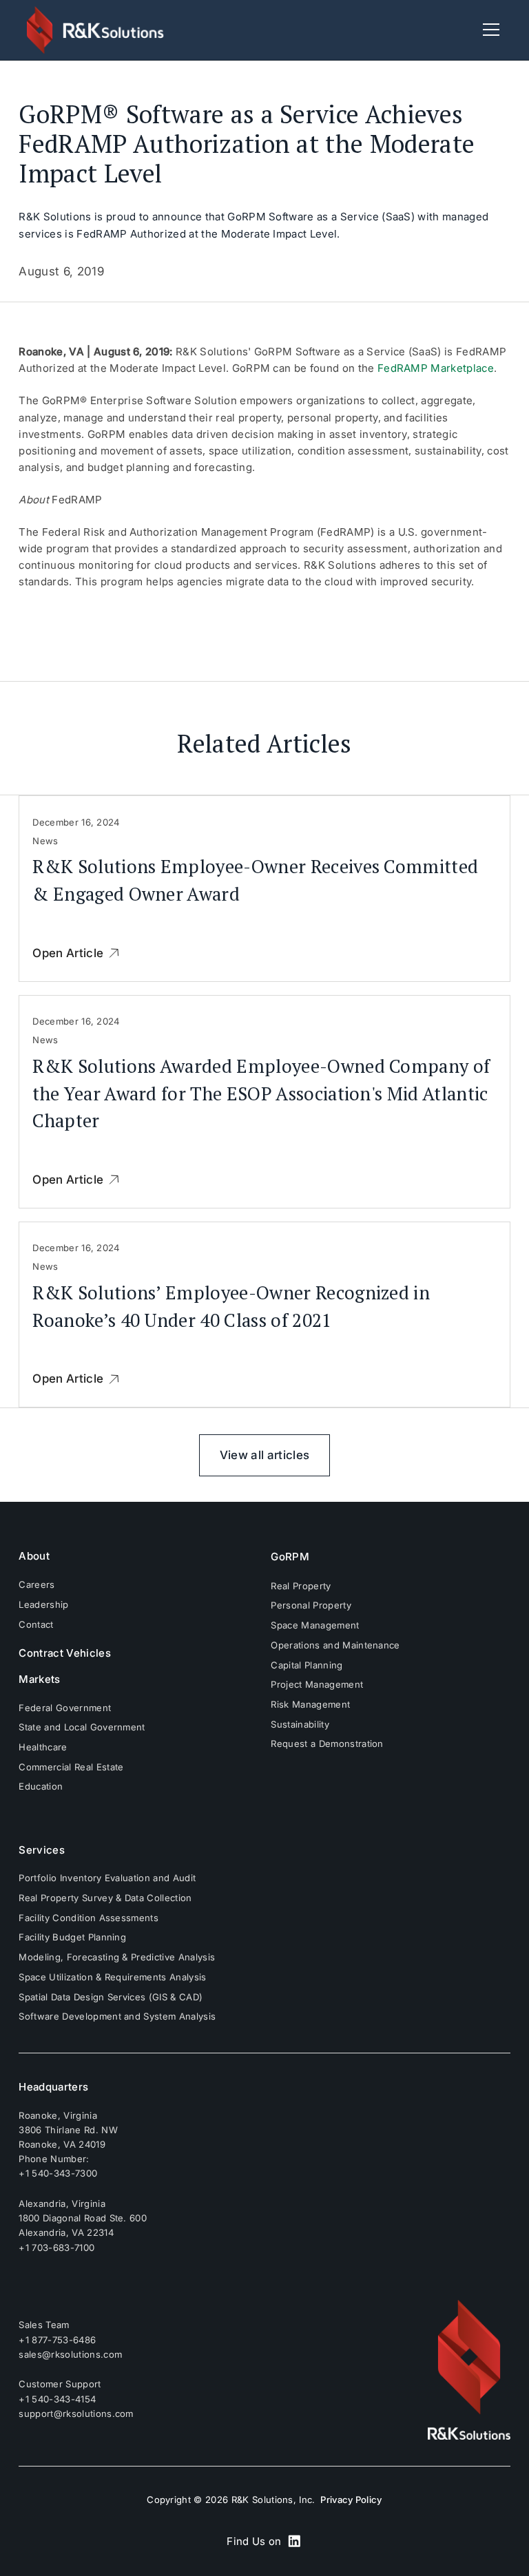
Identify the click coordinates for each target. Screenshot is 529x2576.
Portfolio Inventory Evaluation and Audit (107, 1878)
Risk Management (310, 1704)
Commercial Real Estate (71, 1767)
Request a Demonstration (327, 1743)
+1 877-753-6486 (57, 2339)
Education (41, 1786)
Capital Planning (307, 1665)
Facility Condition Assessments (89, 1918)
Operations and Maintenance (335, 1645)
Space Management (315, 1625)
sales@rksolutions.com (70, 2354)
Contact (36, 1624)
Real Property (301, 1586)
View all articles (264, 1455)
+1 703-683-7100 (56, 2248)
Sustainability (300, 1724)
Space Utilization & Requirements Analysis (112, 1977)
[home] (96, 30)
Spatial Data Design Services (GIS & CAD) (111, 1997)
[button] (488, 30)
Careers (37, 1584)
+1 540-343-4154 (57, 2399)
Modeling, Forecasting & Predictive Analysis (117, 1957)
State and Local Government (82, 1727)
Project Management (317, 1684)
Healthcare (43, 1747)
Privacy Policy (351, 2500)
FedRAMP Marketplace (436, 368)
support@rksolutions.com (76, 2413)
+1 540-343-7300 (58, 2173)
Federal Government (65, 1708)
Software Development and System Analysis (117, 2016)
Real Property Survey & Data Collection (105, 1898)
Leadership (43, 1604)
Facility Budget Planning (72, 1937)
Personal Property (311, 1605)
